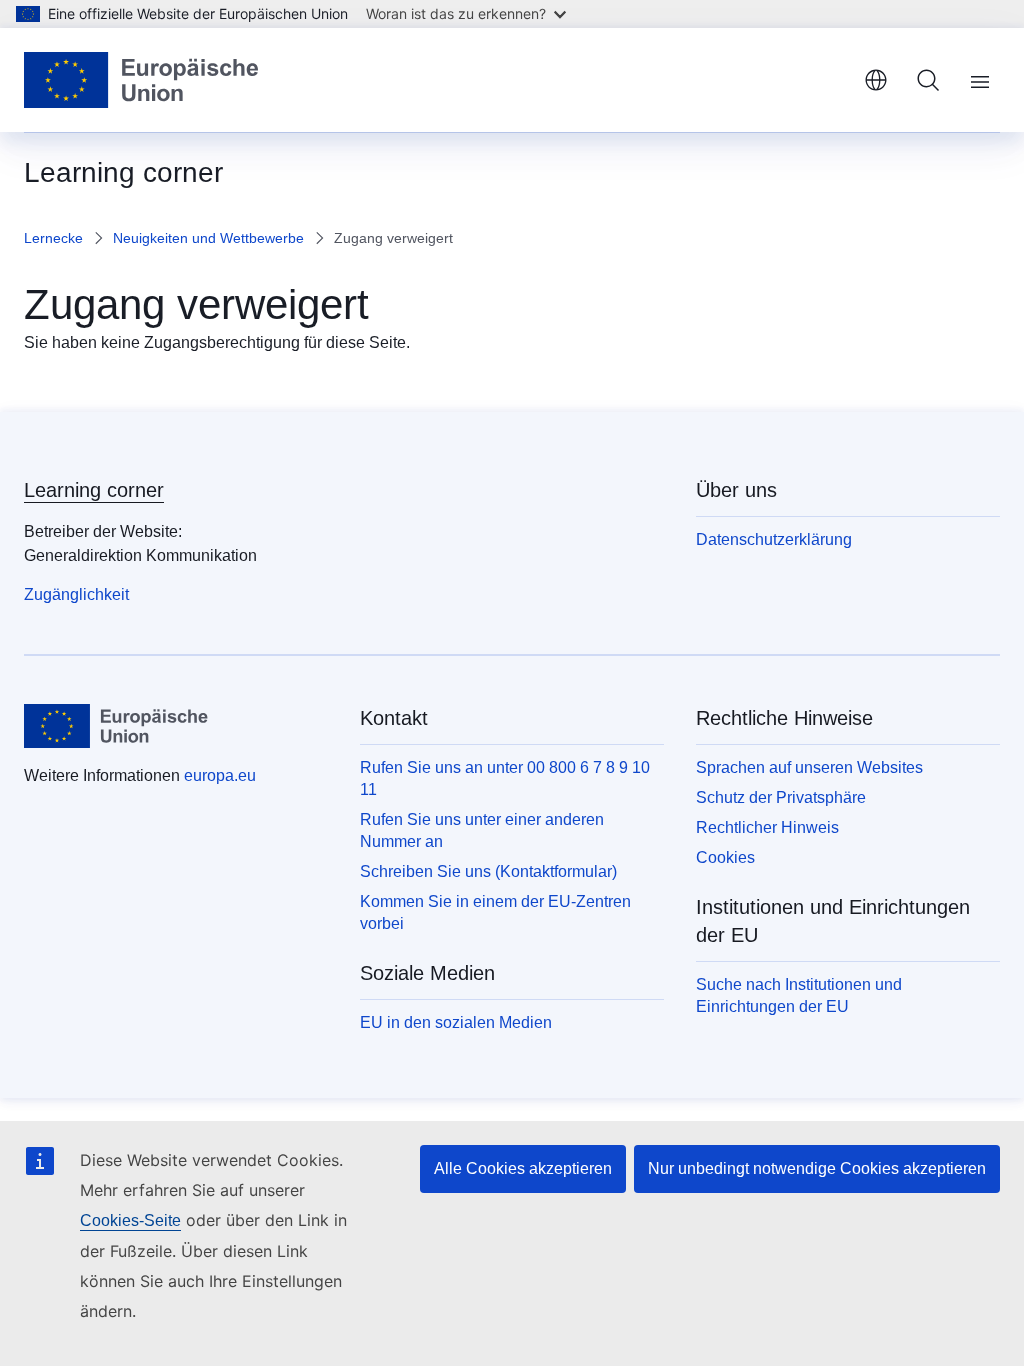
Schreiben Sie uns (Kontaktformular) (488, 871)
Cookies (725, 857)
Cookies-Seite (130, 1220)
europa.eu (220, 775)
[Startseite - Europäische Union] (142, 80)
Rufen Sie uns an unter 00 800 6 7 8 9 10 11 (505, 778)
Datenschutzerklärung (774, 539)
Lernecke (53, 238)
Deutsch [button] (876, 80)
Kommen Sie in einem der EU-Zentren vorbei (495, 912)
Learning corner (94, 490)
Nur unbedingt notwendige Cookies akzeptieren (817, 1168)
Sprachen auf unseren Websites (809, 767)
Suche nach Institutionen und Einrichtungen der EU (799, 995)
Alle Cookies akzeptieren (523, 1168)
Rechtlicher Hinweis (767, 827)
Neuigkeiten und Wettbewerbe (208, 238)
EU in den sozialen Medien (456, 1022)
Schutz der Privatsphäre (781, 797)
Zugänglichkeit (76, 594)
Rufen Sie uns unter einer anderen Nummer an (482, 830)
